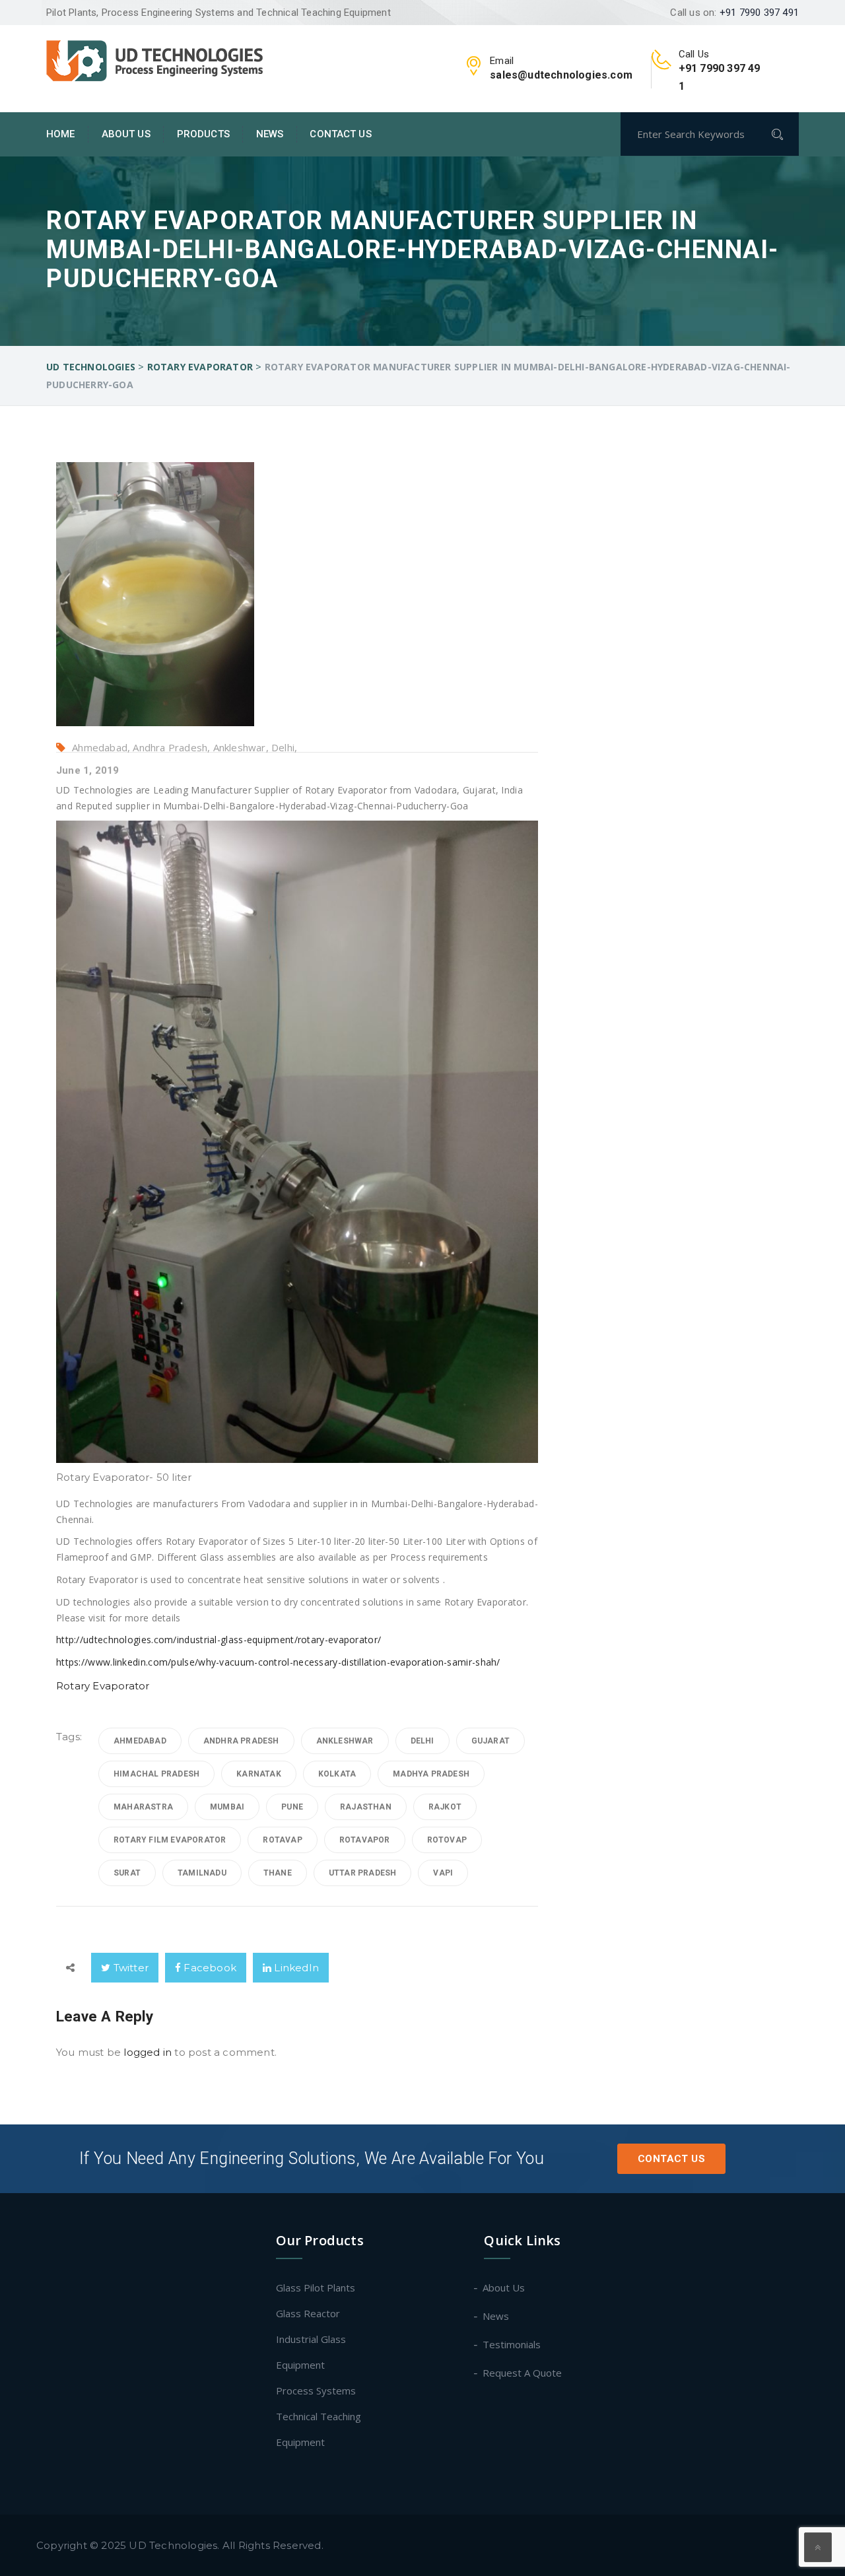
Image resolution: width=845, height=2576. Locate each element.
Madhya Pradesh (431, 1774)
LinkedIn (295, 1968)
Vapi (443, 1873)
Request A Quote (523, 2373)
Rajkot (445, 1807)
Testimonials (512, 2344)
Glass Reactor (308, 2313)
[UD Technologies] (155, 59)
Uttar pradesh (363, 1873)
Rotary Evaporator (103, 1686)
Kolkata (337, 1774)
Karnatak (259, 1774)
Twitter (129, 1968)
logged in (148, 2052)
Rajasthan (366, 1807)
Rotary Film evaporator (170, 1840)
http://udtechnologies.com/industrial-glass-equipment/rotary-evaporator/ (219, 1640)
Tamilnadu (202, 1873)
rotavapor (365, 1840)
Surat (127, 1873)
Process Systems (316, 2390)
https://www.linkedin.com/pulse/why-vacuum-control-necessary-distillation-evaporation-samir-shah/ (278, 1662)
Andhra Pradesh (241, 1741)
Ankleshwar (345, 1741)
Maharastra (143, 1807)
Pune (292, 1807)
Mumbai (227, 1807)
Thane (278, 1873)
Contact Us (340, 134)
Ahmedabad (140, 1741)
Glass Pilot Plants (316, 2288)
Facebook (209, 1968)
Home (61, 134)
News (270, 134)
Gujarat (490, 1741)
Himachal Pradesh (156, 1774)
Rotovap (447, 1840)
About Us (126, 134)
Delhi (422, 1741)
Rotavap (282, 1840)
